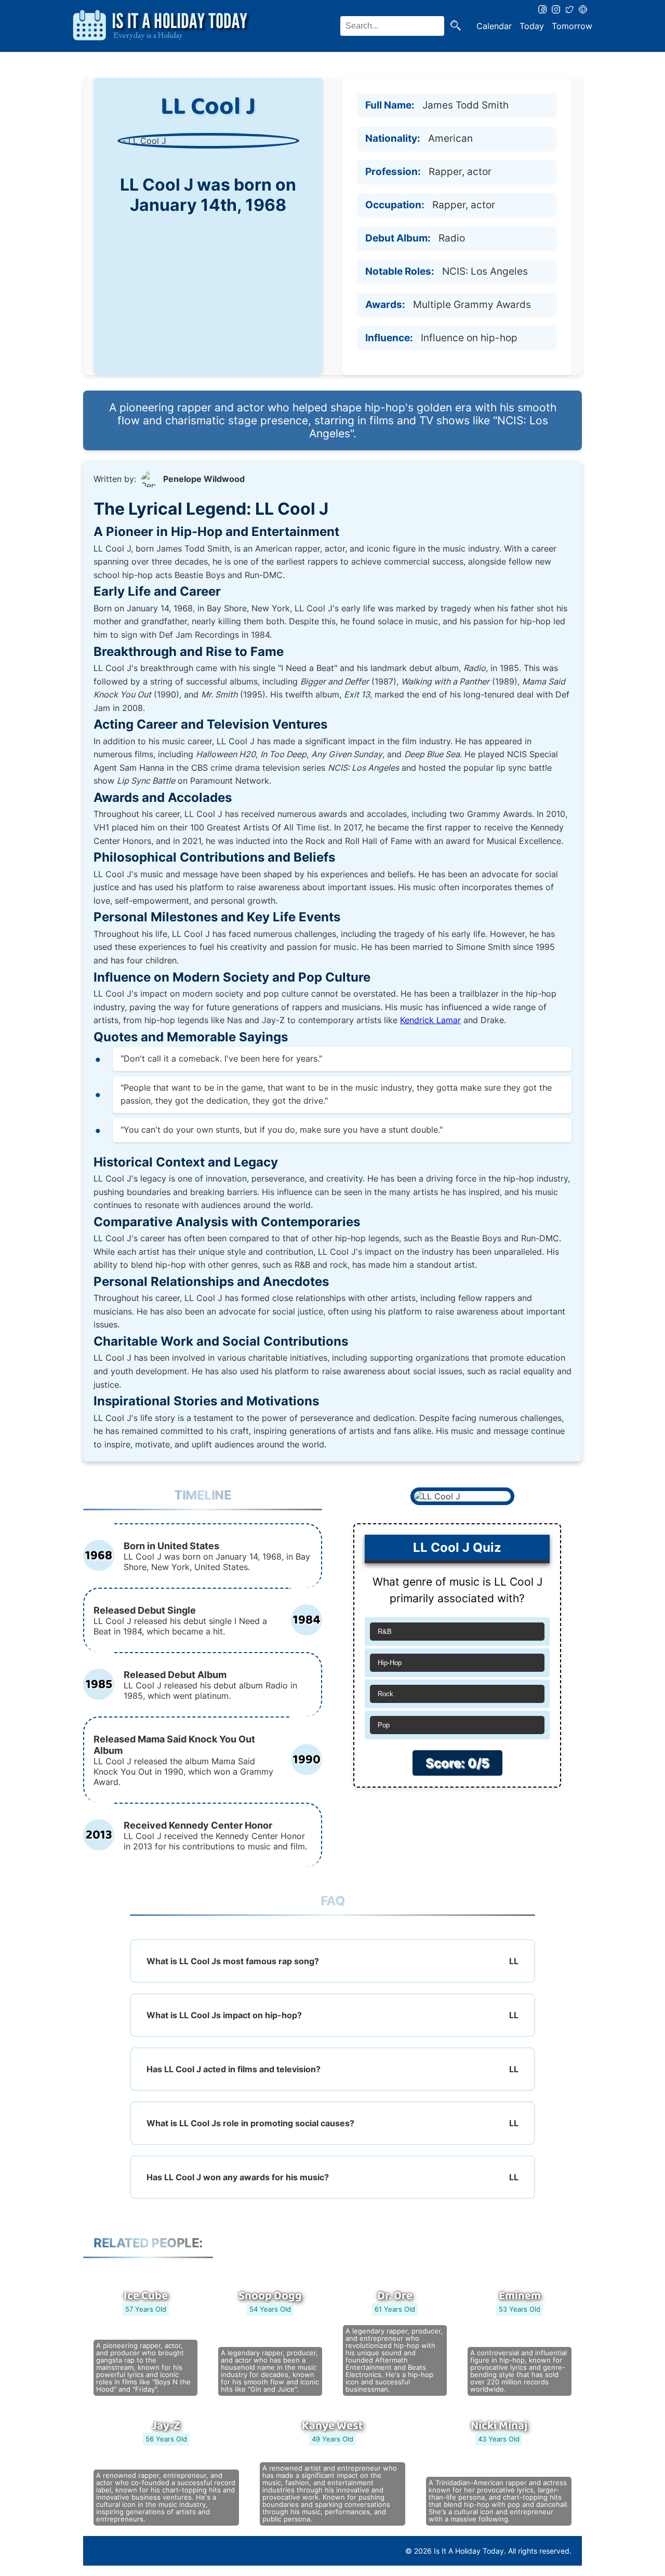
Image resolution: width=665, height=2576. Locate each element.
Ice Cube (146, 2296)
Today (532, 26)
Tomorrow (572, 26)
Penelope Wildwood (204, 479)
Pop (384, 1725)
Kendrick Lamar (430, 1020)
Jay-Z (166, 2426)
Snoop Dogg (270, 2296)
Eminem (520, 2296)
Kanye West (332, 2426)
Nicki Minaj (499, 2426)
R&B (385, 1632)
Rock (385, 1694)
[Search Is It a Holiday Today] (456, 26)
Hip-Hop (390, 1663)
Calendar (494, 26)
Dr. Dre (395, 2296)
